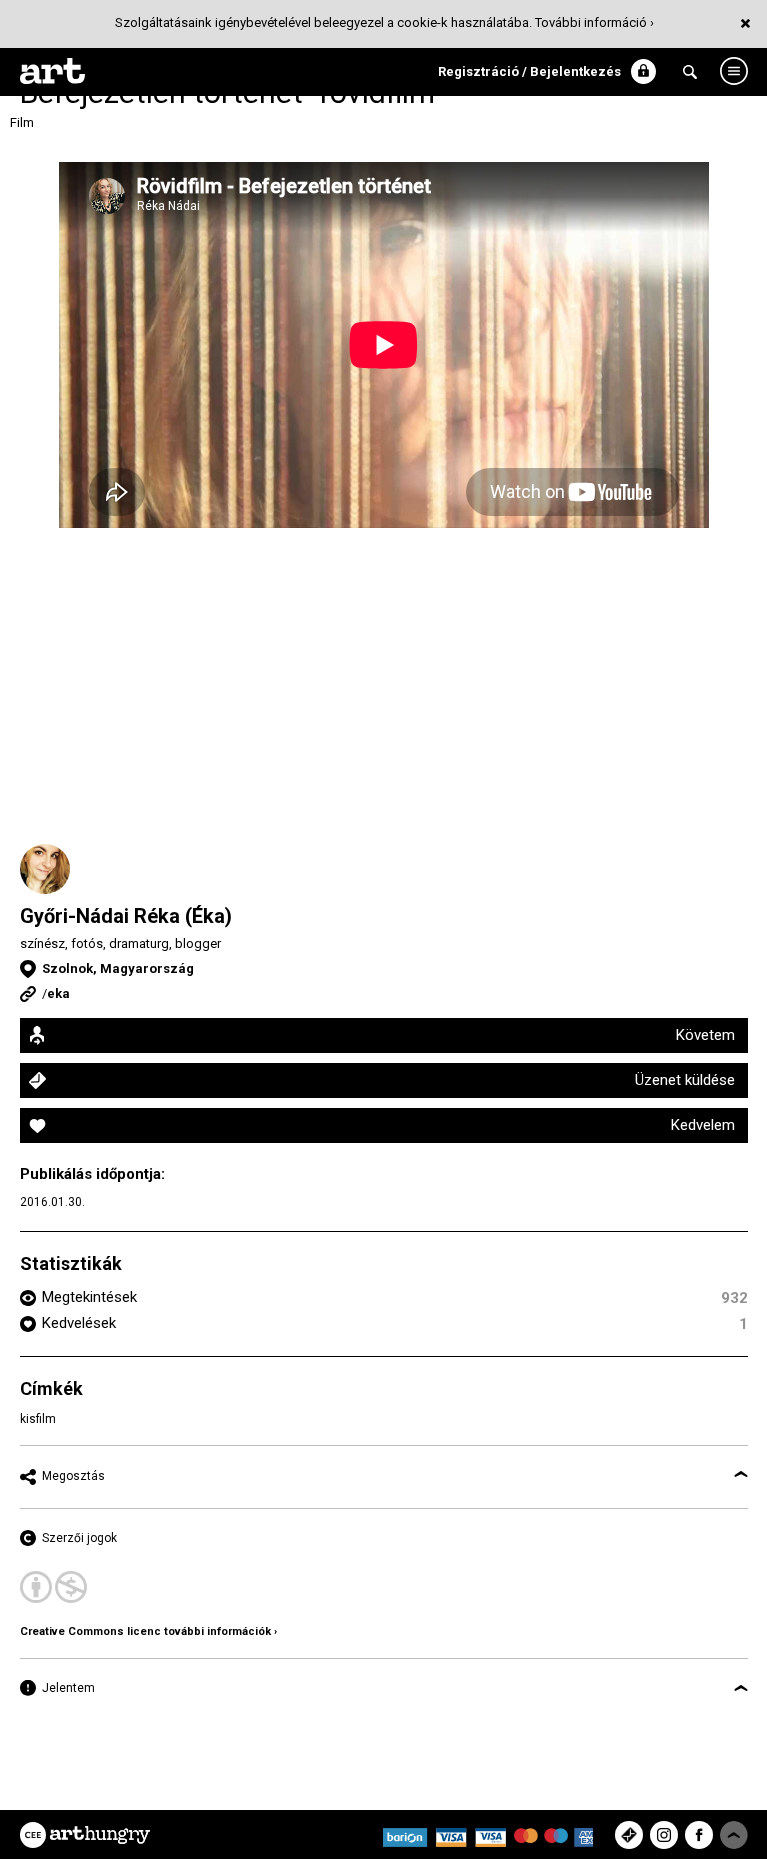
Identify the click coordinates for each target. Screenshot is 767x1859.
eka (58, 993)
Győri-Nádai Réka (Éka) (126, 916)
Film (22, 122)
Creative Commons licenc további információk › (148, 1631)
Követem (705, 1035)
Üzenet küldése (685, 1080)
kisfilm (38, 1419)
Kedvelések (79, 1323)
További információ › (594, 22)
